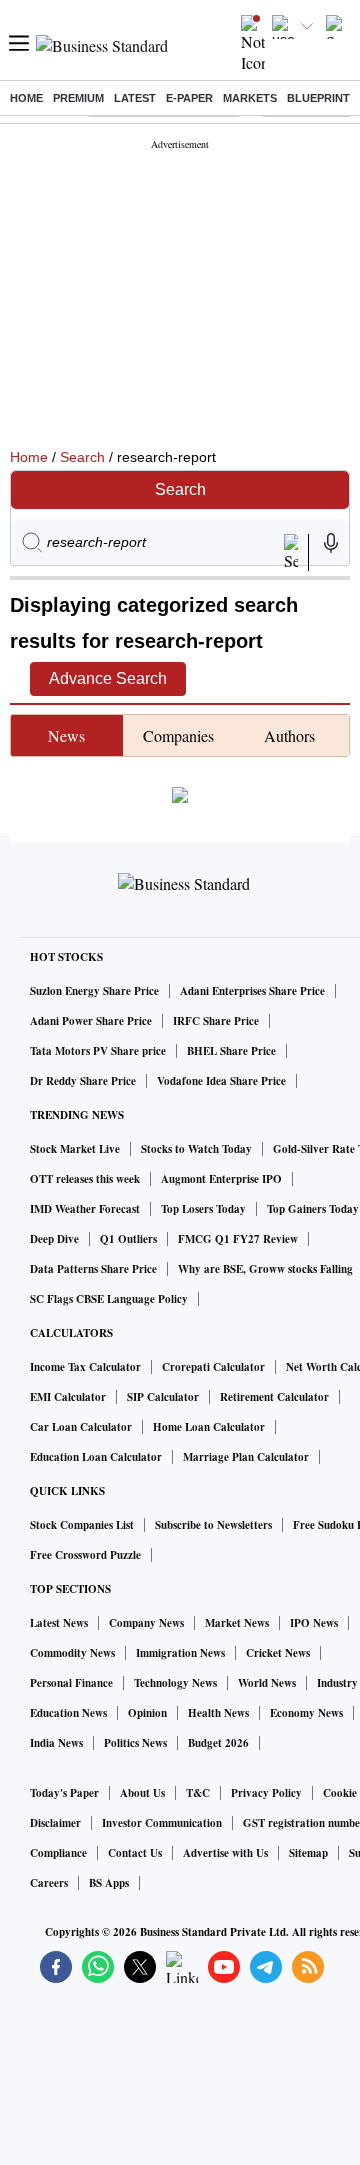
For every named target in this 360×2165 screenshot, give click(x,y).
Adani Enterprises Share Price (252, 991)
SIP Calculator (163, 1397)
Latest (135, 98)
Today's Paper (64, 1793)
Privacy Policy (266, 1793)
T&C (198, 1793)
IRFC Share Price (216, 1021)
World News (267, 1683)
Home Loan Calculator (209, 1427)
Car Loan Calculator (81, 1427)
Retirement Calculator (274, 1397)
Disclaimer (55, 1823)
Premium (78, 98)
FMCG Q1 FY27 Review (238, 1239)
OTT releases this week (85, 1179)
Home (26, 98)
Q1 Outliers (128, 1239)
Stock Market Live (75, 1149)
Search (82, 457)
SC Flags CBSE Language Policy (109, 1299)
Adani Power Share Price (91, 1021)
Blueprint (318, 98)
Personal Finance (71, 1683)
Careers (49, 1883)
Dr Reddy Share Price (83, 1081)
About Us (142, 1793)
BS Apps (109, 1883)
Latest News (59, 1623)
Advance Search (108, 678)
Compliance (58, 1853)
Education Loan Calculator (96, 1457)
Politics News (135, 1743)
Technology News (175, 1683)
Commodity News (72, 1653)
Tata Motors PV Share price (98, 1051)
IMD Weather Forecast (85, 1209)
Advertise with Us (225, 1853)
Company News (146, 1623)
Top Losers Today (203, 1209)
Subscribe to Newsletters (213, 1525)
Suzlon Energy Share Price (94, 991)
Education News (68, 1713)
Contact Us (135, 1853)
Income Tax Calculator (85, 1367)
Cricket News (278, 1653)
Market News (237, 1623)
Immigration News (180, 1653)
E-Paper (189, 98)
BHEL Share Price (231, 1051)
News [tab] (66, 735)
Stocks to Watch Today (196, 1149)
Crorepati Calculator (213, 1367)
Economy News (306, 1713)
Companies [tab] (178, 735)
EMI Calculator (68, 1397)
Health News (218, 1713)
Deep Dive (54, 1239)
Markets (250, 98)
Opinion (147, 1713)
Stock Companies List (82, 1525)
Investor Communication (162, 1823)
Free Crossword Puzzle (85, 1555)
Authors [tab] (289, 735)
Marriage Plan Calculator (246, 1457)
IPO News (314, 1623)
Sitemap (308, 1853)
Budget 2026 (218, 1743)
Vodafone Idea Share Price (221, 1081)
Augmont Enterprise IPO (221, 1179)
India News (56, 1743)
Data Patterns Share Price (93, 1269)
